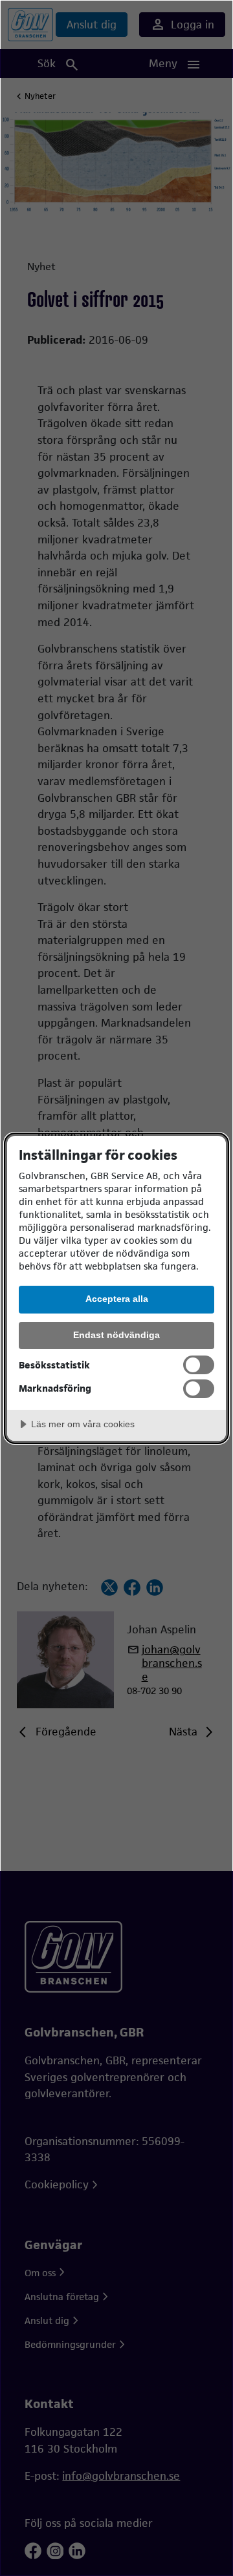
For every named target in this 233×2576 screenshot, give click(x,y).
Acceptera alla (117, 1299)
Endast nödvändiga (116, 1335)
